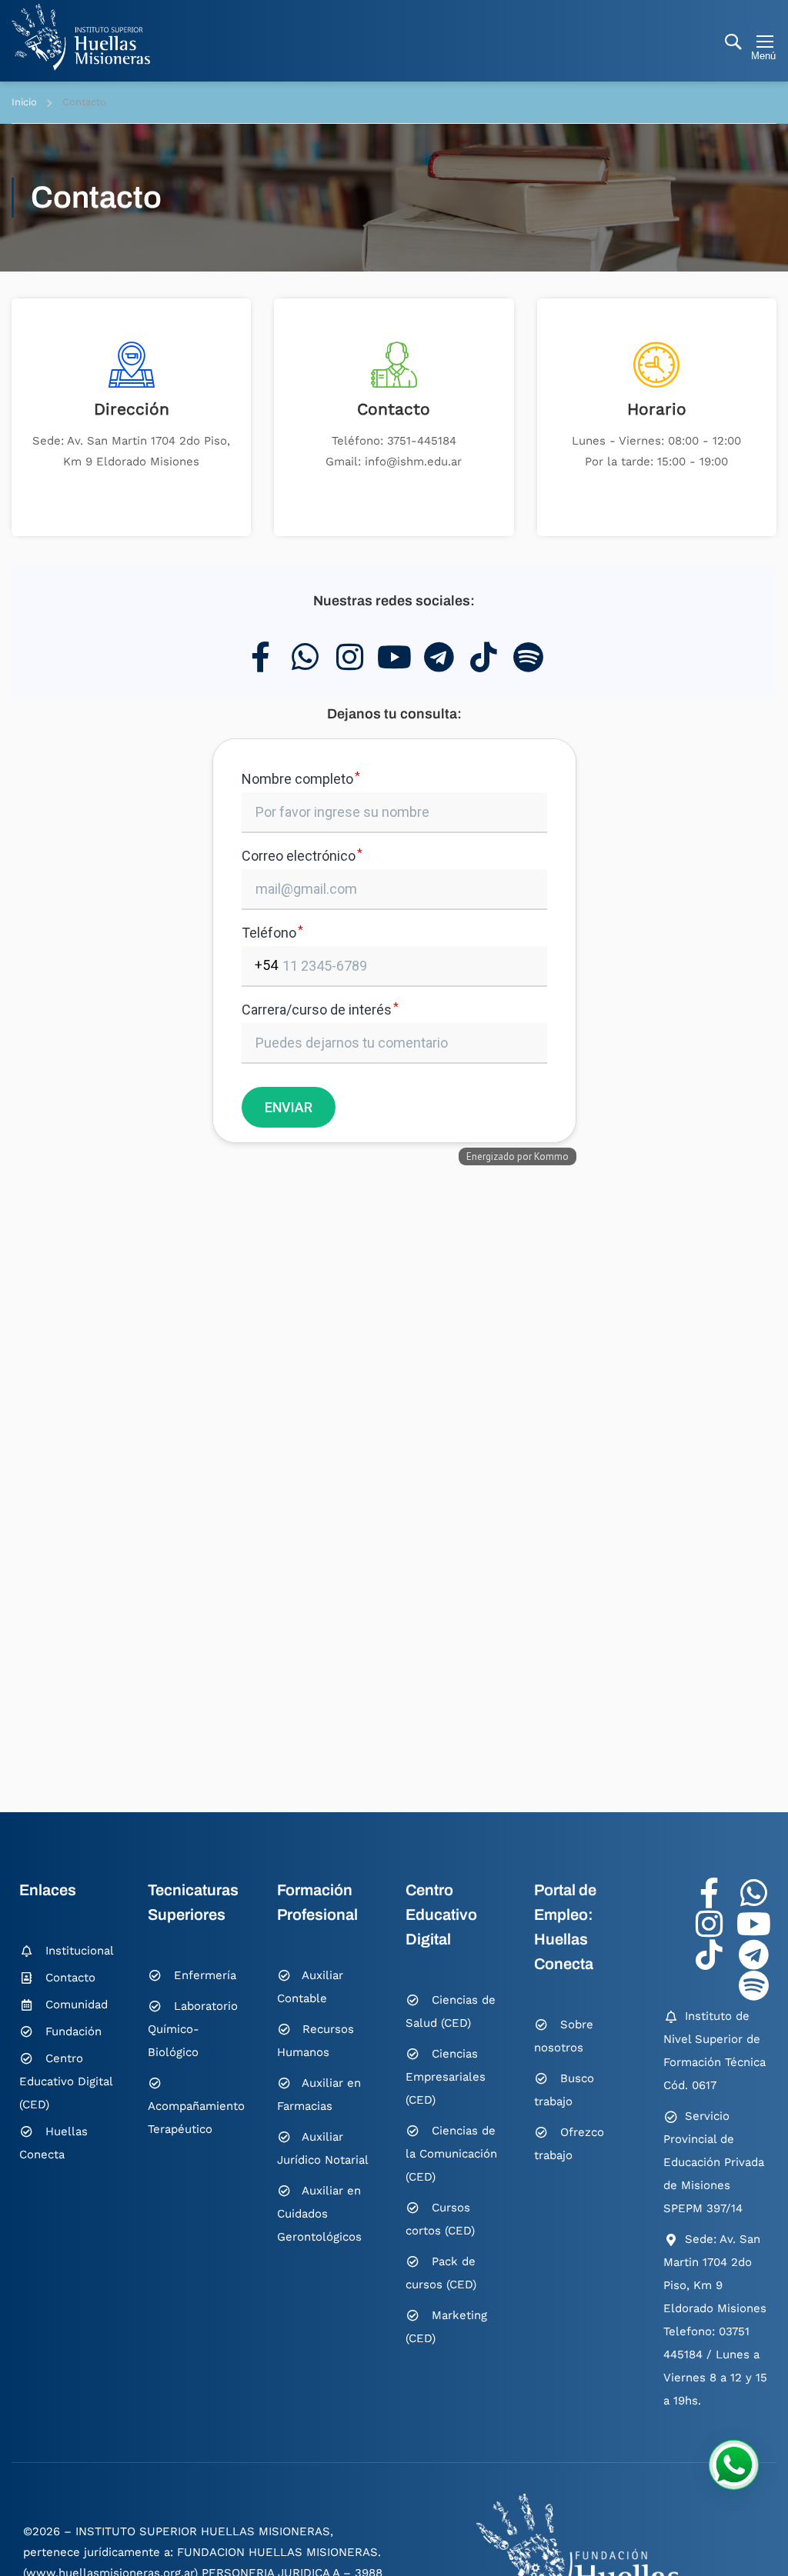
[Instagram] (349, 657)
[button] (734, 2465)
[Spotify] (528, 657)
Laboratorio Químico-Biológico (193, 2029)
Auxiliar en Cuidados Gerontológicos (319, 2214)
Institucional (80, 1951)
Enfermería (205, 1975)
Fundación (73, 2031)
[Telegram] (439, 657)
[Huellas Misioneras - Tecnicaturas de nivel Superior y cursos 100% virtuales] (81, 37)
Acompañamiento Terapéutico (196, 2118)
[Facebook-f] (260, 657)
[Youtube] (394, 657)
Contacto (394, 409)
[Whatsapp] (305, 657)
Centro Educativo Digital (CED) (66, 2081)
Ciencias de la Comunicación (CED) (451, 2154)
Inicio (24, 102)
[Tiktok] (483, 657)
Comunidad (77, 2004)
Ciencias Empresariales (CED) (446, 2077)
